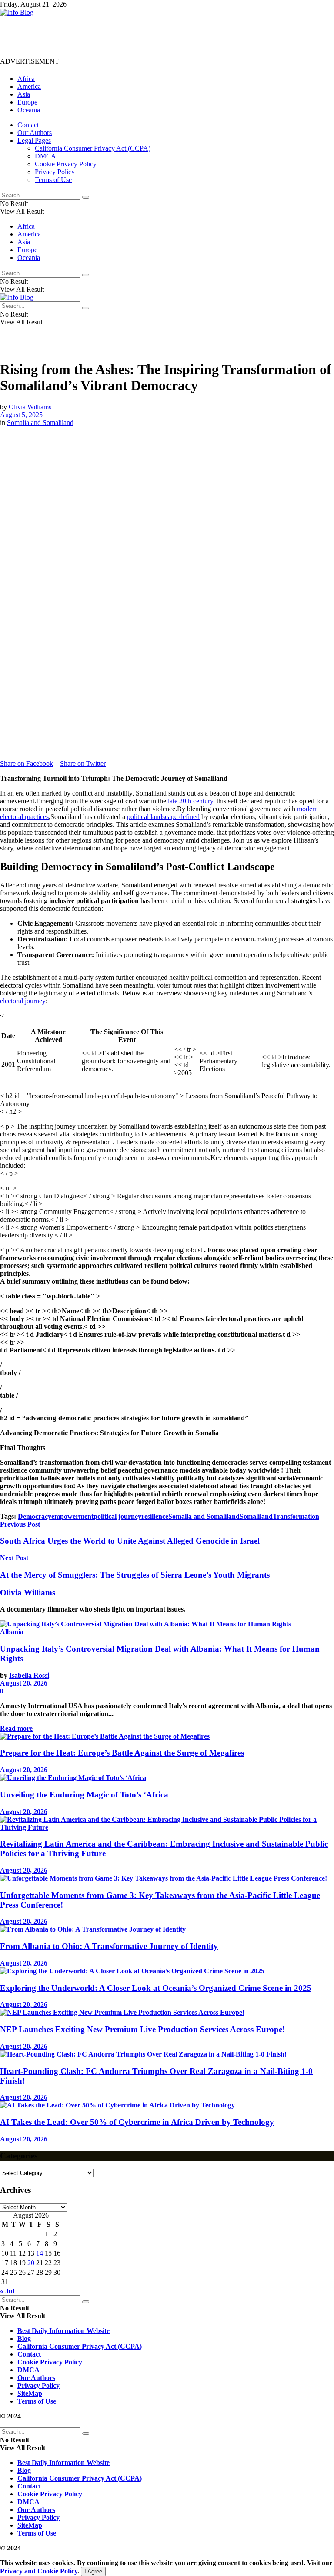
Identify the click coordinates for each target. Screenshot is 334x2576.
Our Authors (35, 133)
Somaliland (256, 1516)
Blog (24, 2338)
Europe (27, 102)
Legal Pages (34, 140)
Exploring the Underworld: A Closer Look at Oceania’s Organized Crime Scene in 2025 (156, 1988)
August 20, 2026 (24, 1683)
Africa (26, 79)
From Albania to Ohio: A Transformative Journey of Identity (109, 1946)
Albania (12, 1632)
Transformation (296, 1516)
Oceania (29, 110)
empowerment (72, 1516)
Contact (28, 125)
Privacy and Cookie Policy (39, 2571)
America (29, 86)
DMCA (45, 156)
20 (31, 2263)
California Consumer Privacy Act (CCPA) (93, 148)
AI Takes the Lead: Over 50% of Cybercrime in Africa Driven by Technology (137, 2122)
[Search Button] (86, 197)
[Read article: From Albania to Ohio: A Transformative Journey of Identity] (167, 1929)
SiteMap (30, 2393)
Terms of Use (53, 180)
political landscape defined (163, 817)
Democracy (35, 1516)
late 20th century (190, 801)
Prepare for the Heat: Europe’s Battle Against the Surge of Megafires (122, 1753)
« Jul (7, 2291)
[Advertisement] (158, 36)
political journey (117, 1516)
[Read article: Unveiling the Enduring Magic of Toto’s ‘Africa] (167, 1778)
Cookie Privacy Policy (66, 164)
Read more (16, 1728)
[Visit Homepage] (17, 12)
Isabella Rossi (29, 1675)
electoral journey (23, 1001)
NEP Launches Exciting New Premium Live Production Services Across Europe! (142, 2029)
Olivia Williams (30, 407)
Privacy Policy (55, 172)
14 (40, 2253)
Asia (24, 94)
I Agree (93, 2571)
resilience (155, 1516)
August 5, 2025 (21, 415)
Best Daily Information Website (63, 2331)
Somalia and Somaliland (40, 423)
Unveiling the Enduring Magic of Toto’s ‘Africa (84, 1795)
